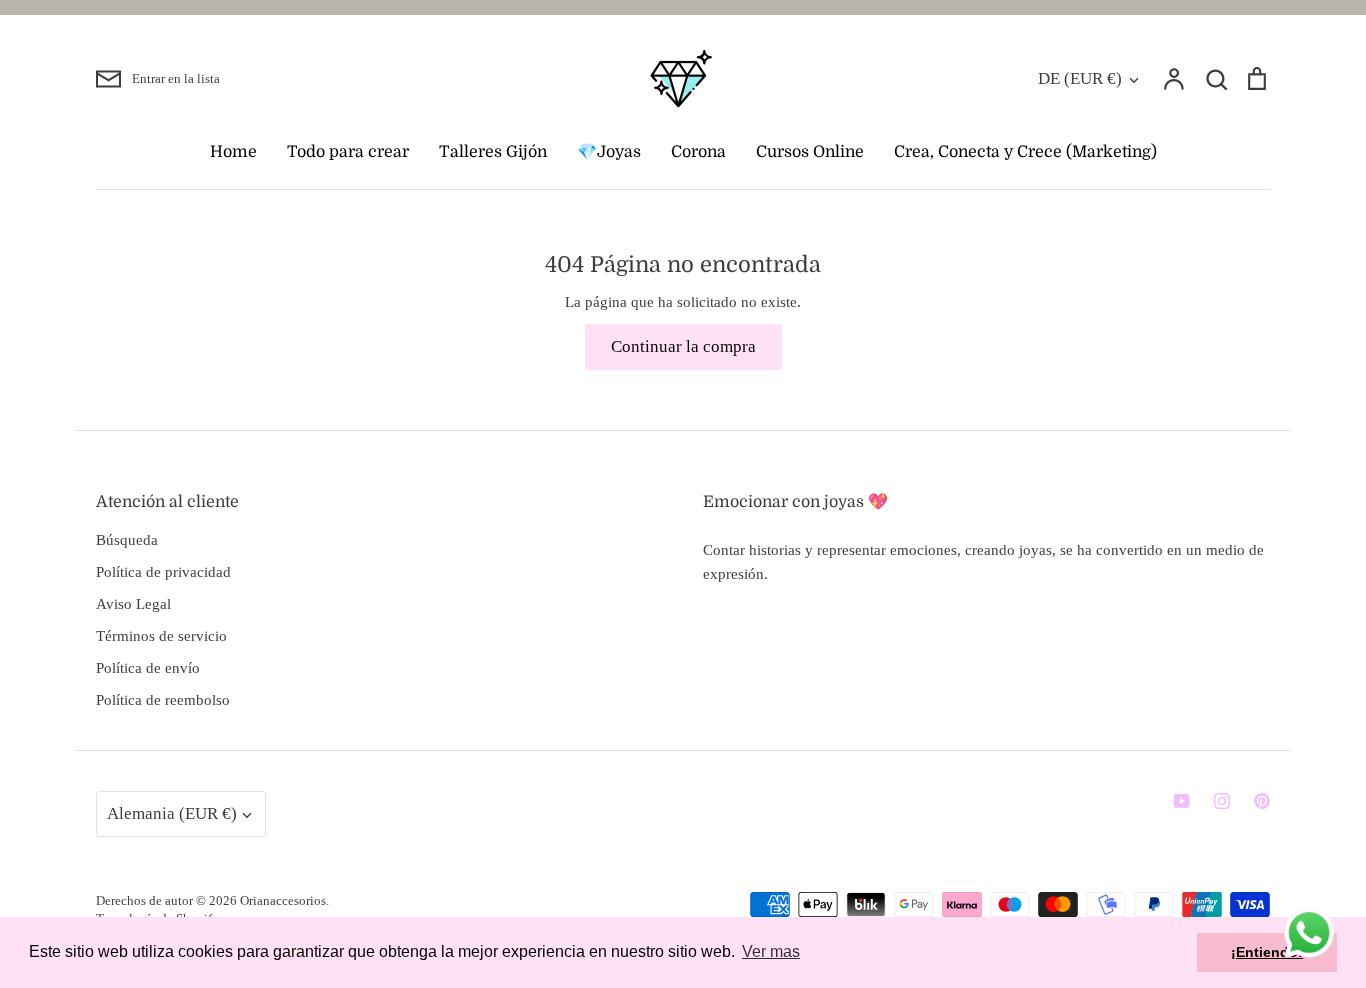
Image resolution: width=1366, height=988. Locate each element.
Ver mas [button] (771, 951)
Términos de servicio (161, 636)
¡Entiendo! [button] (1267, 952)
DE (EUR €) (1080, 78)
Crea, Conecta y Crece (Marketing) (1025, 152)
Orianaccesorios (283, 900)
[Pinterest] (1262, 801)
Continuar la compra (683, 346)
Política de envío (148, 668)
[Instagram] (1222, 801)
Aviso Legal (133, 604)
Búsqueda (127, 540)
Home (233, 152)
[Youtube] (1182, 801)
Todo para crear (348, 152)
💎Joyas (609, 152)
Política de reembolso (163, 700)
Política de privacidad (163, 572)
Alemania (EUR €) (172, 813)
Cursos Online (810, 152)
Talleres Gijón (493, 152)
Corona (698, 152)
